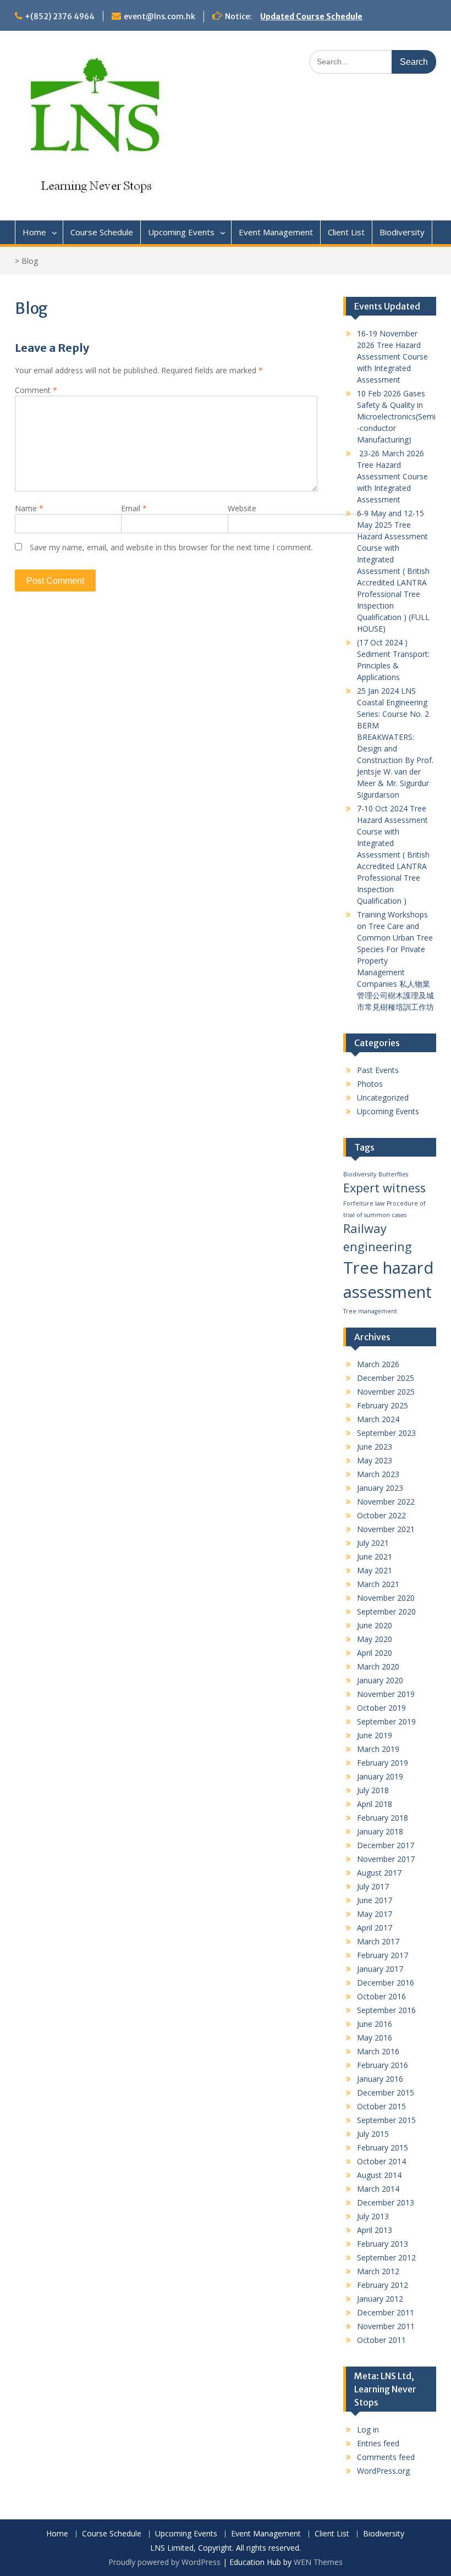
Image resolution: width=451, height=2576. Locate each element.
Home (34, 232)
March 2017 (378, 1941)
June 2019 (375, 1735)
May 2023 (375, 1460)
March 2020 (378, 1666)
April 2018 (375, 1804)
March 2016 (378, 2051)
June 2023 (375, 1447)
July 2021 (373, 1543)
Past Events (378, 1070)
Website (242, 508)
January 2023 (380, 1488)
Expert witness (384, 1188)
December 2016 (386, 1983)
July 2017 (373, 1886)
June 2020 (375, 1625)
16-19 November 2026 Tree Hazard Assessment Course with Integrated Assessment (392, 356)
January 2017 (380, 1969)
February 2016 (383, 2065)
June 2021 (375, 1557)
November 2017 (386, 1859)
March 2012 (378, 2271)
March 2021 (378, 1584)
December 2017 (386, 1845)
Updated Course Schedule (311, 16)
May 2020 (375, 1639)
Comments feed (386, 2457)
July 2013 (373, 2216)
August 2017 (379, 1873)
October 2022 (381, 1515)
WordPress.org (383, 2471)
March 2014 (378, 2189)
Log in (368, 2429)
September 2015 (386, 2120)
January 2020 (380, 1680)
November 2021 (386, 1529)
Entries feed (378, 2443)
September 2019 (386, 1721)
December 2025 (386, 1378)
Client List (346, 232)
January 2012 (380, 2299)
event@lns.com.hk (159, 16)
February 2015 (383, 2147)
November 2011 (386, 2326)
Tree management (370, 1311)
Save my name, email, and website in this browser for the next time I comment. (171, 547)
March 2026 (378, 1364)
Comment (36, 390)
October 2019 (381, 1708)
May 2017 (375, 1914)
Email (134, 508)
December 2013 (386, 2202)
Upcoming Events (181, 232)
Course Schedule (102, 232)
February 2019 (383, 1763)
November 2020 (386, 1598)
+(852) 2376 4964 (60, 16)
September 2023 (386, 1433)
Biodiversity (402, 232)
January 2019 (380, 1776)
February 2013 (383, 2244)
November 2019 (386, 1694)
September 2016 (386, 2010)
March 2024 (378, 1419)
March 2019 (378, 1749)
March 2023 (378, 1474)
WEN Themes (318, 2562)
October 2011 (381, 2340)
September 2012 (386, 2257)
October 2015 (381, 2106)
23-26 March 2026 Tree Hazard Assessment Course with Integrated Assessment (392, 476)
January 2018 (380, 1831)
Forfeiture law (364, 1203)
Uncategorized (383, 1098)
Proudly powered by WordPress (164, 2562)
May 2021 (375, 1570)
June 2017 (375, 1900)
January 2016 (380, 2079)
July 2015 (373, 2134)
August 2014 (379, 2175)
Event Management (276, 232)
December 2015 (386, 2093)
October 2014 (381, 2161)
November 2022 (386, 1502)
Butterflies (393, 1174)
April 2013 (375, 2230)
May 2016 (375, 2038)
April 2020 (375, 1653)
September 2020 (386, 1612)
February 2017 (383, 1955)
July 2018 (373, 1790)
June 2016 (375, 2024)
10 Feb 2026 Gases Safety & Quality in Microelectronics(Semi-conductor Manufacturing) (396, 416)
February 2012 (383, 2285)
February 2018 (383, 1818)
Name (29, 508)
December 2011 (386, 2312)
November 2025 (386, 1392)
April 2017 (375, 1928)
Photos (370, 1084)
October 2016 (381, 1996)
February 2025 (383, 1405)
